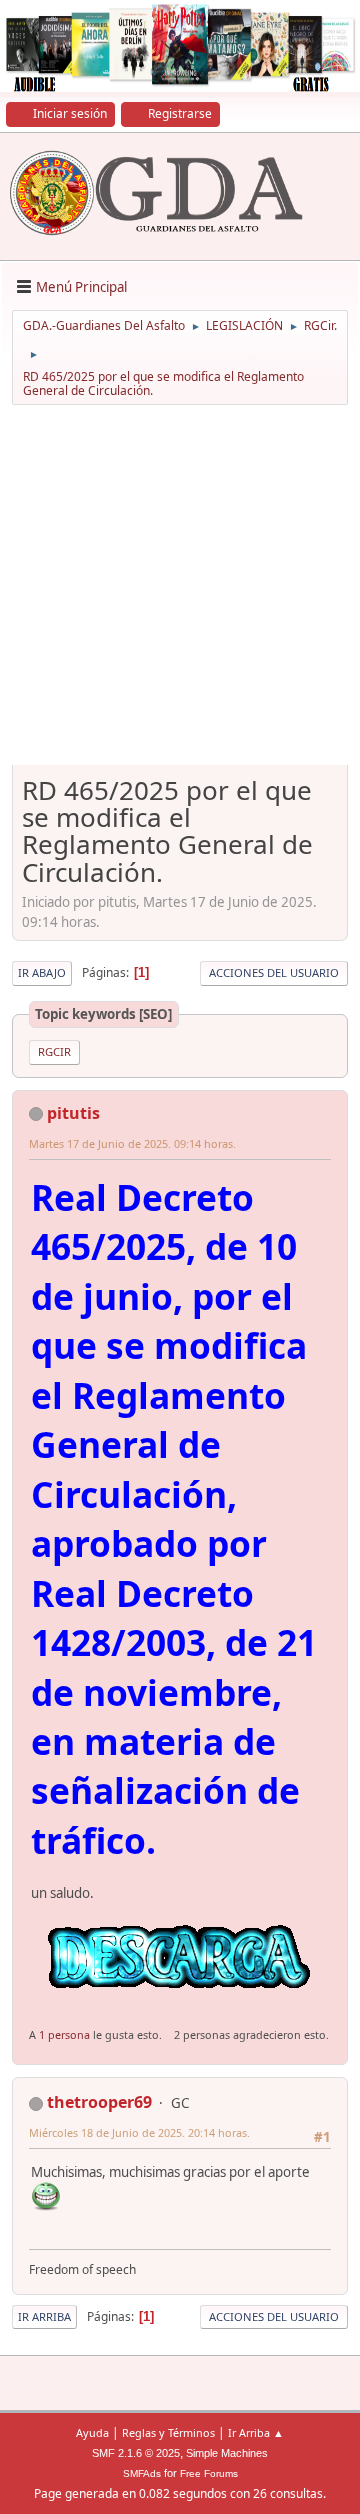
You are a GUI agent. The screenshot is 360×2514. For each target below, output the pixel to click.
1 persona (64, 2034)
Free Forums (209, 2473)
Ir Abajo (42, 972)
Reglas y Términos (168, 2432)
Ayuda (92, 2432)
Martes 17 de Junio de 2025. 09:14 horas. (132, 1143)
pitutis (73, 1113)
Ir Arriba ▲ (256, 2432)
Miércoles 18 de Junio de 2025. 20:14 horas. (139, 2132)
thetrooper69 (99, 2102)
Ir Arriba (44, 2316)
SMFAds (142, 2473)
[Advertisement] (180, 592)
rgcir (54, 1051)
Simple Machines (227, 2453)
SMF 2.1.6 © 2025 (136, 2453)
